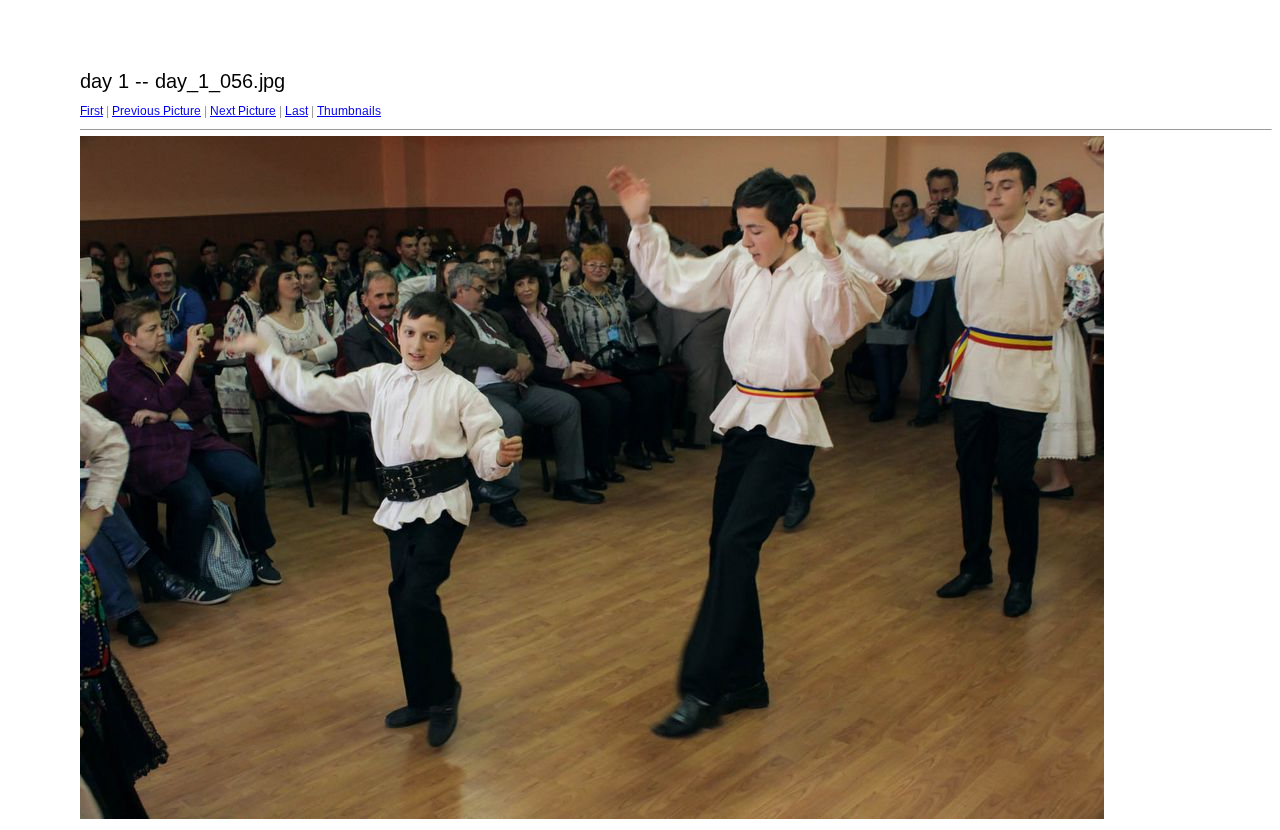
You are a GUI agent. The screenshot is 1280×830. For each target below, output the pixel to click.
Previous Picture (156, 111)
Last (296, 111)
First (91, 111)
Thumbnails (349, 111)
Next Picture (243, 111)
